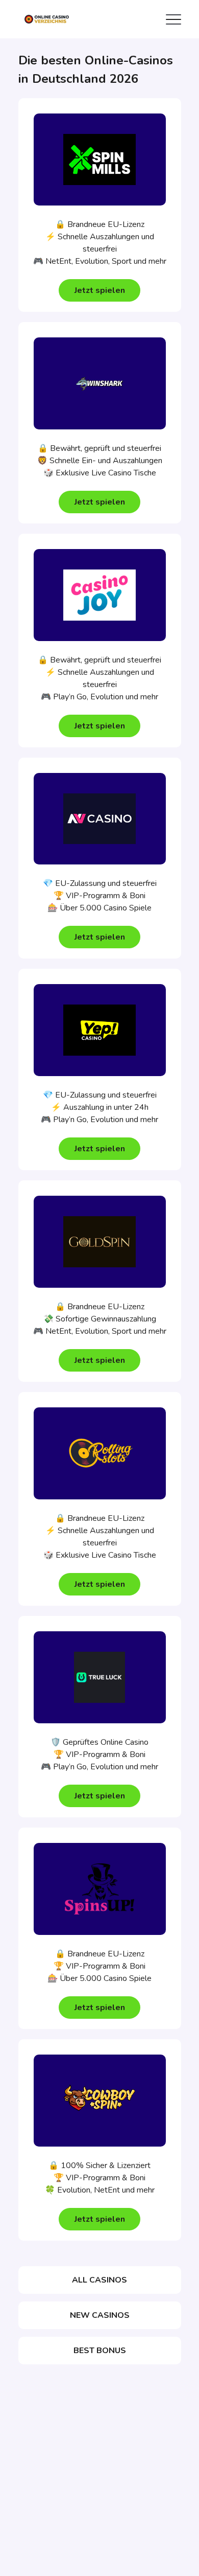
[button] (99, 290)
